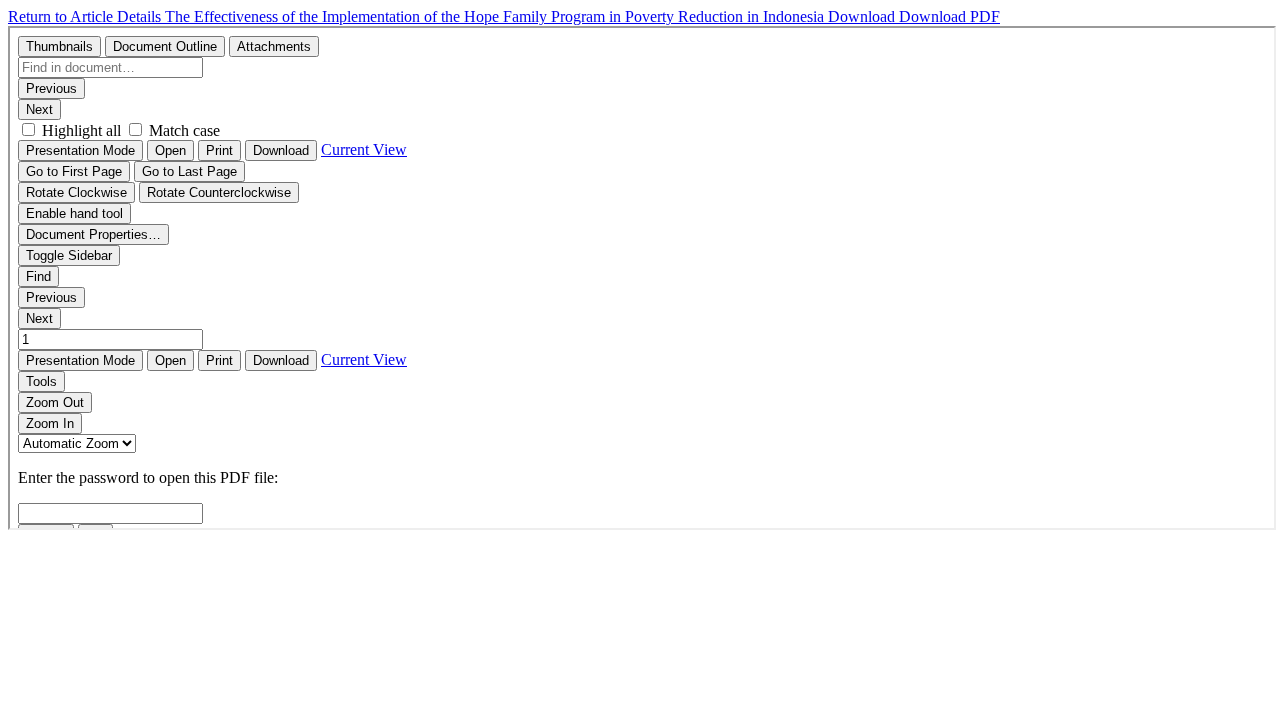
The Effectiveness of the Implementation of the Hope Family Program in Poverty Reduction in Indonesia (496, 16)
